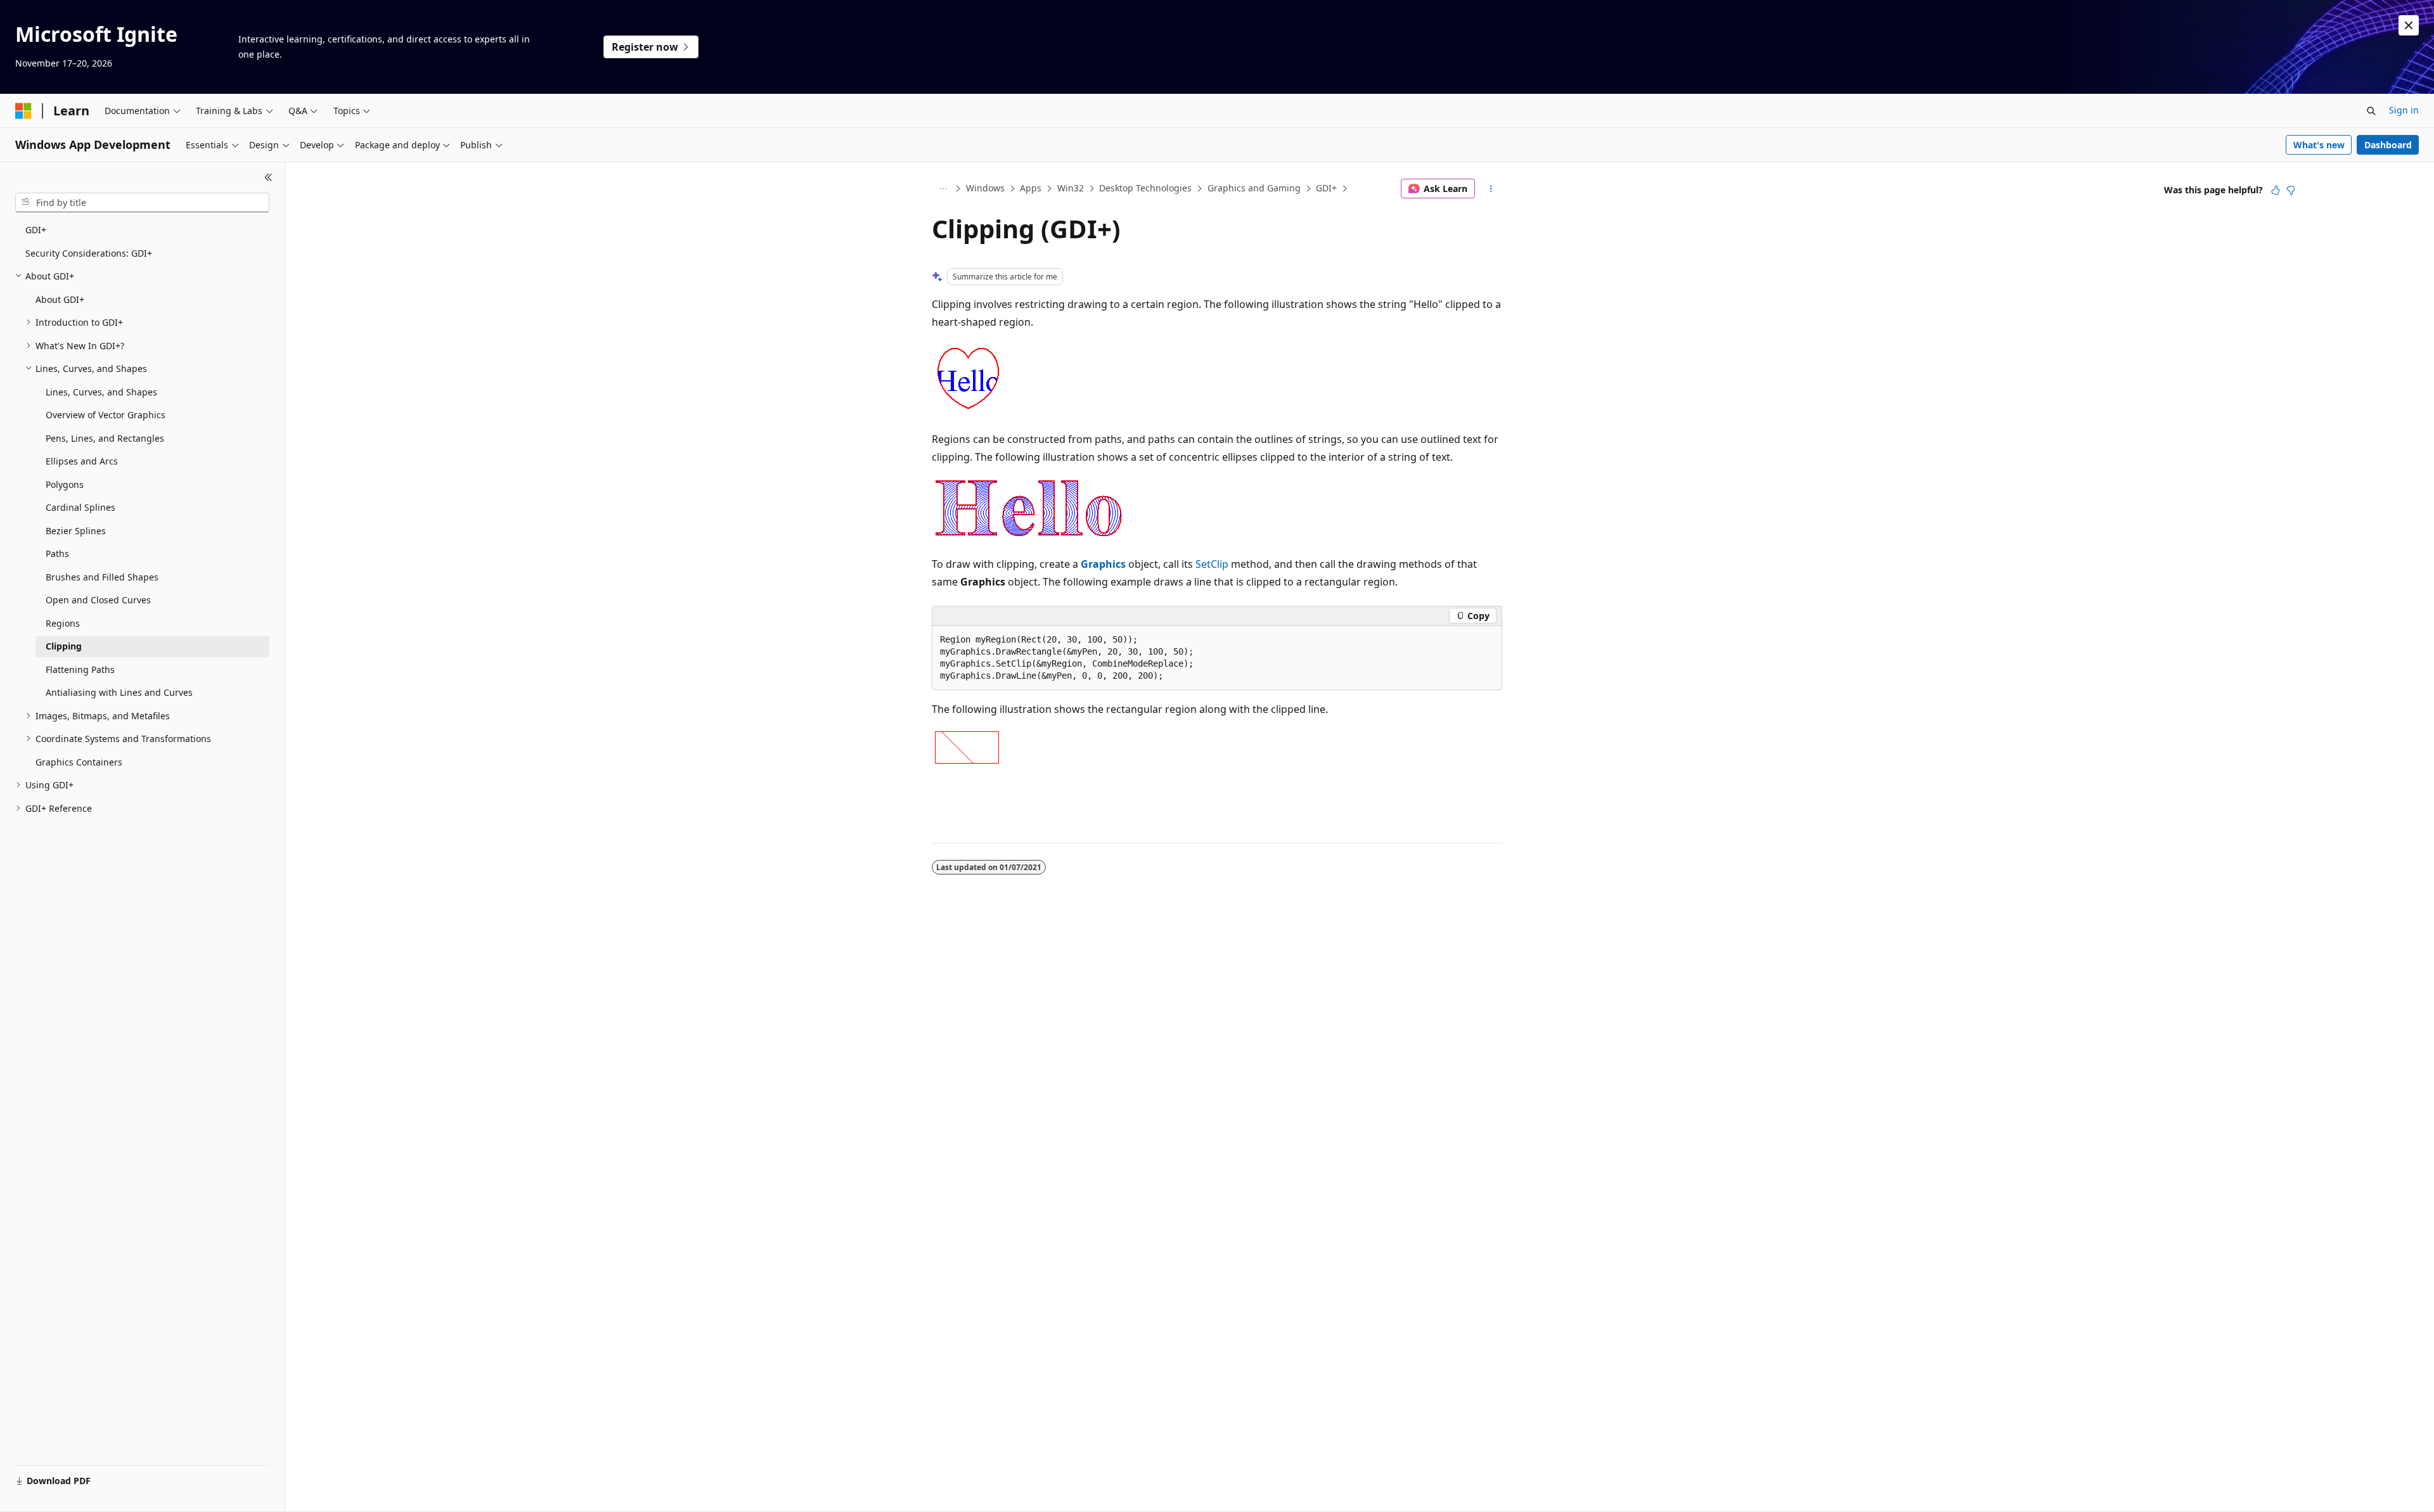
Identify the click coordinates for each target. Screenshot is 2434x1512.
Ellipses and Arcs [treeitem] (82, 461)
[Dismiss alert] (2409, 25)
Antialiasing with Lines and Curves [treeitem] (119, 692)
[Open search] (2371, 111)
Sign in (2404, 110)
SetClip (1212, 564)
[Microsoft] (23, 111)
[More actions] (1491, 189)
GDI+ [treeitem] (36, 230)
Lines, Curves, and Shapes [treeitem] (101, 392)
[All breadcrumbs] (943, 189)
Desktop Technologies (1145, 188)
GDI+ (1326, 188)
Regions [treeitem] (63, 623)
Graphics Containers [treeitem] (79, 762)
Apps (1031, 188)
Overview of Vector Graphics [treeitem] (106, 415)
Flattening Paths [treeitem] (80, 670)
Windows (985, 188)
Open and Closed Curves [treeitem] (98, 600)
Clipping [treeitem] (64, 646)
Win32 (1071, 188)
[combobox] (142, 203)
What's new (2319, 145)
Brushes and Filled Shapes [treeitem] (102, 577)
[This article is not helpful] (2291, 190)
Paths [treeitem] (57, 554)
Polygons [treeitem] (65, 484)
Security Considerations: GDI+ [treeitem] (89, 253)
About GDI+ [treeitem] (60, 299)
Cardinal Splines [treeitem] (80, 507)
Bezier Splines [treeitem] (76, 531)
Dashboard (2388, 145)
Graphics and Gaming (1254, 188)
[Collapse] (268, 177)
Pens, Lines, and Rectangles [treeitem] (105, 438)
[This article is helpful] (2276, 190)
